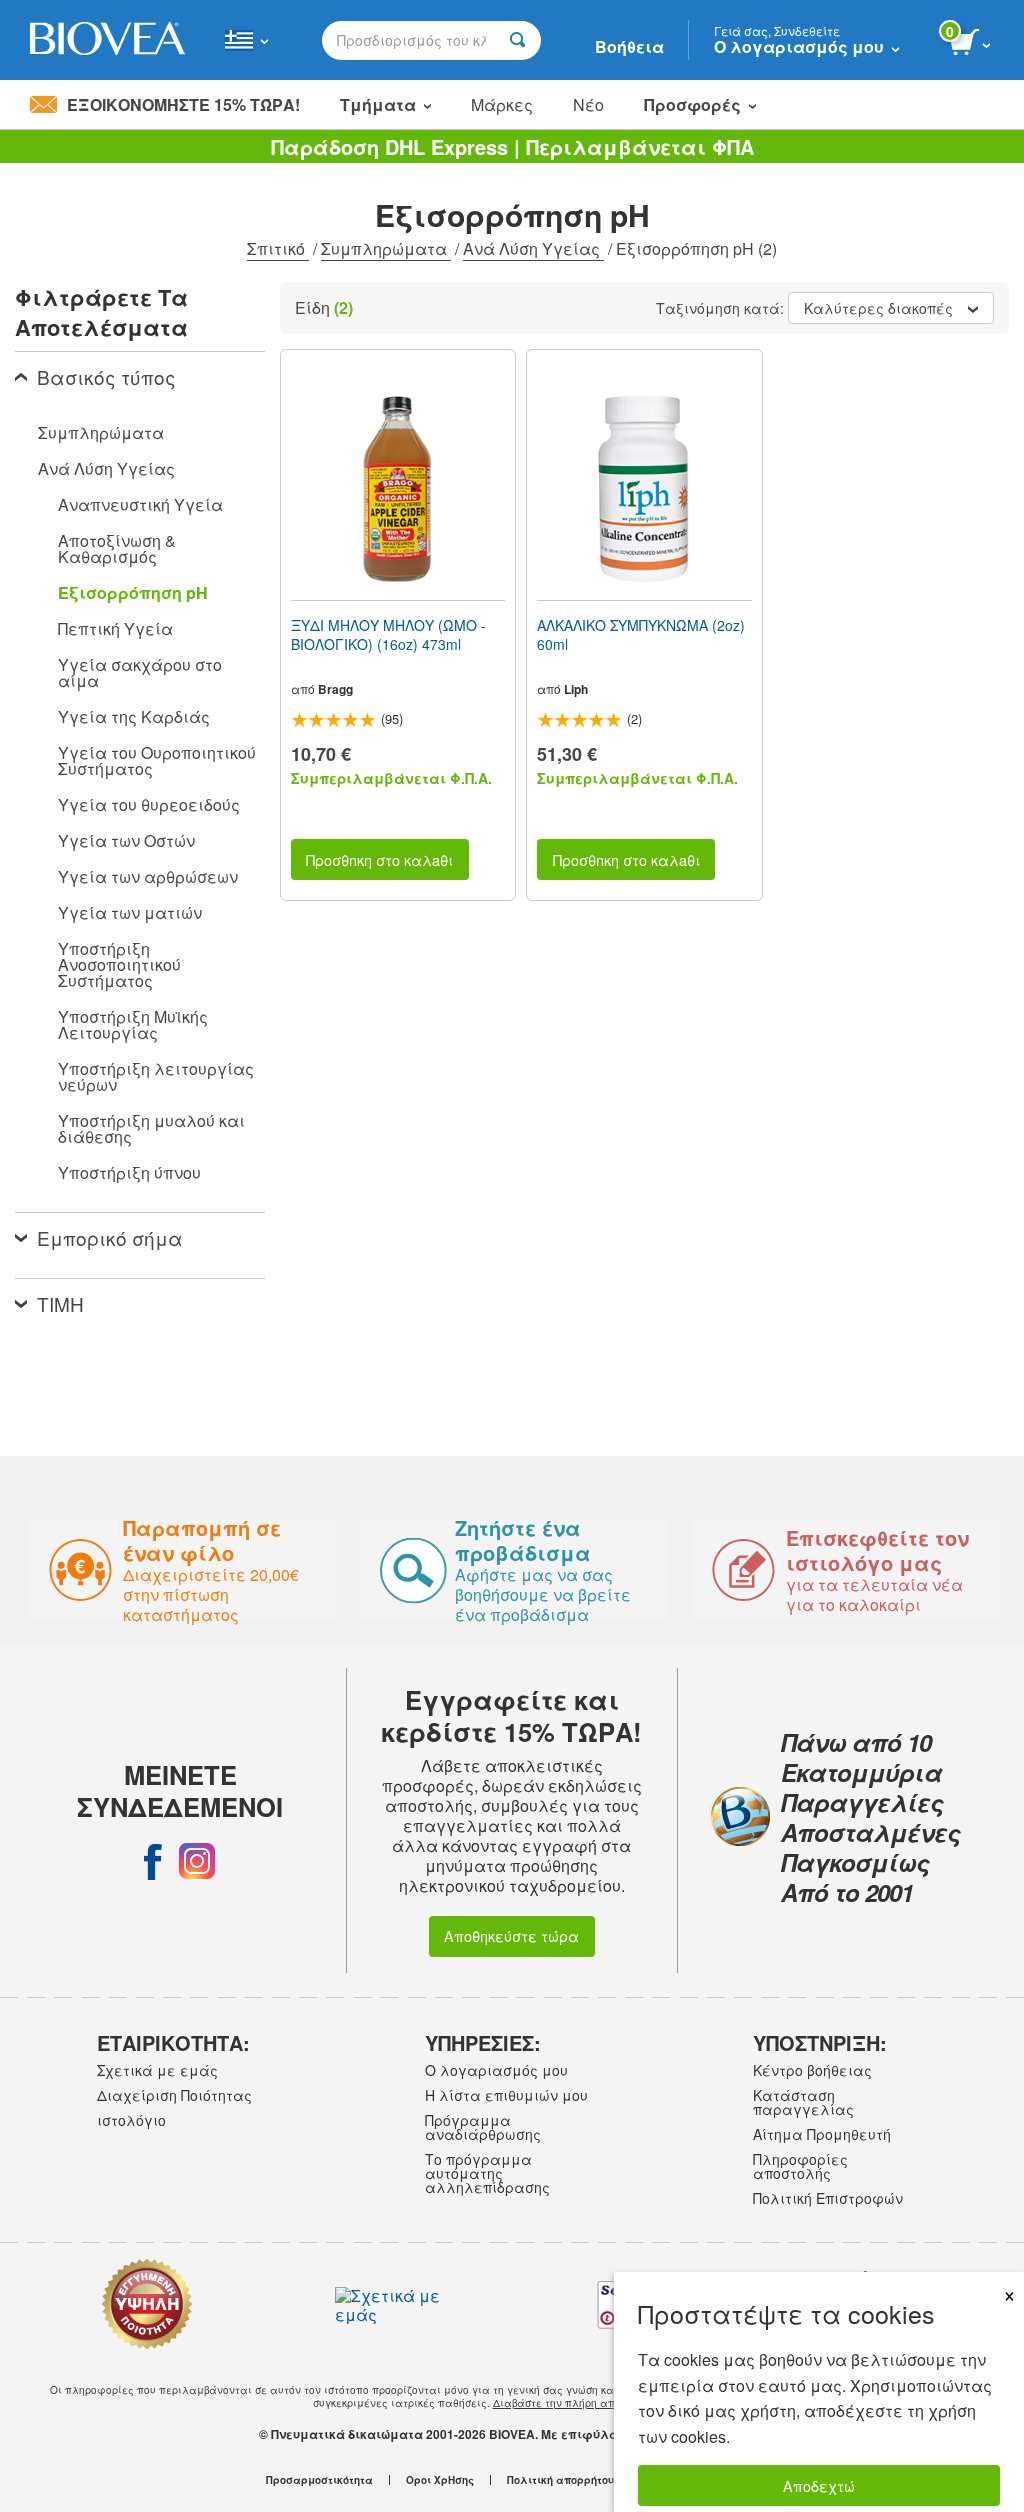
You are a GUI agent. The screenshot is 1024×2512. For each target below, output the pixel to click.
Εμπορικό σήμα (110, 1237)
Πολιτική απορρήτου (560, 2480)
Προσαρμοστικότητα (319, 2480)
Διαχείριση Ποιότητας (174, 2095)
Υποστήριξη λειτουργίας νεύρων (156, 1076)
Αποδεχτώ (819, 2485)
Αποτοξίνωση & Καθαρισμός (117, 548)
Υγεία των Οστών (126, 840)
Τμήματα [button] (378, 104)
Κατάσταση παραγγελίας (803, 2102)
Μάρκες (502, 104)
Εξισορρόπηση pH (133, 592)
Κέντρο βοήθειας (812, 2070)
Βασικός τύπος (106, 376)
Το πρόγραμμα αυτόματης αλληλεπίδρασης (487, 2173)
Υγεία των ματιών (130, 912)
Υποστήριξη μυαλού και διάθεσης (151, 1128)
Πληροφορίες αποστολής (800, 2166)
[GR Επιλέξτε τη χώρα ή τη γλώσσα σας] (246, 40)
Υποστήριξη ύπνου (129, 1172)
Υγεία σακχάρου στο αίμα (140, 672)
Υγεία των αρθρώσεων (148, 876)
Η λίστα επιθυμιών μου (506, 2095)
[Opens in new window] (153, 1861)
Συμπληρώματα (386, 248)
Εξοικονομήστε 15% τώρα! (183, 104)
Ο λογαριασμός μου (496, 2070)
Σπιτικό (278, 248)
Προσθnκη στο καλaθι (379, 859)
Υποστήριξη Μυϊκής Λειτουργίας (133, 1024)
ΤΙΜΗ (60, 1303)
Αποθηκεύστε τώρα (511, 1935)
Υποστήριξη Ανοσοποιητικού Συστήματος (119, 964)
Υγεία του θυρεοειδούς (149, 804)
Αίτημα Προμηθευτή (822, 2134)
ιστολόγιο (131, 2120)
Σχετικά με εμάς (157, 2070)
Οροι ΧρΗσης (440, 2480)
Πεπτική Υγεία (115, 628)
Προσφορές (692, 104)
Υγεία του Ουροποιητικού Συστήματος (157, 760)
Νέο (588, 104)
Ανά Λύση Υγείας (533, 248)
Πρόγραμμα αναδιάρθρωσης (483, 2127)
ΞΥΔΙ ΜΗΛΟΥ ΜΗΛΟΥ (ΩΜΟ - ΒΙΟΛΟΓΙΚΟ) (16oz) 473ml (388, 634)
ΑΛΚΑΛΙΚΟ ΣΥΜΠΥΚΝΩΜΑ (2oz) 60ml (641, 634)
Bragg (335, 689)
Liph (576, 689)
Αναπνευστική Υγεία (140, 504)
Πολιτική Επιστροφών (828, 2198)
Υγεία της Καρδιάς (134, 716)
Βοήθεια (629, 46)
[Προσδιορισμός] (517, 40)
